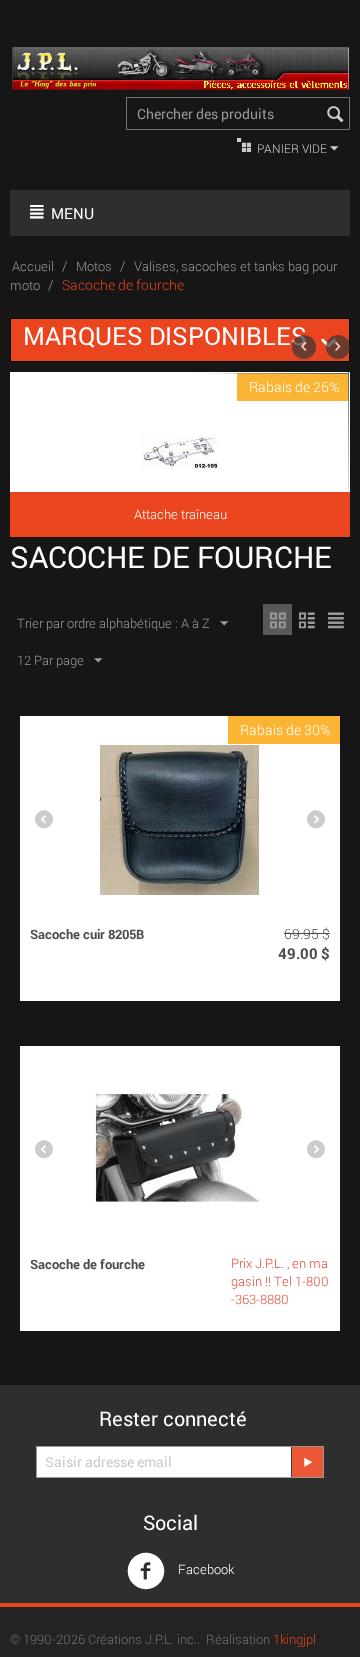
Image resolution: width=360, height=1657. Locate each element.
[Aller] (307, 1462)
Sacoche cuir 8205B (87, 934)
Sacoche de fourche (87, 1264)
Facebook (204, 1569)
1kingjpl (294, 1639)
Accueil (33, 266)
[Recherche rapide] (335, 115)
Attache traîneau (180, 514)
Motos (94, 266)
